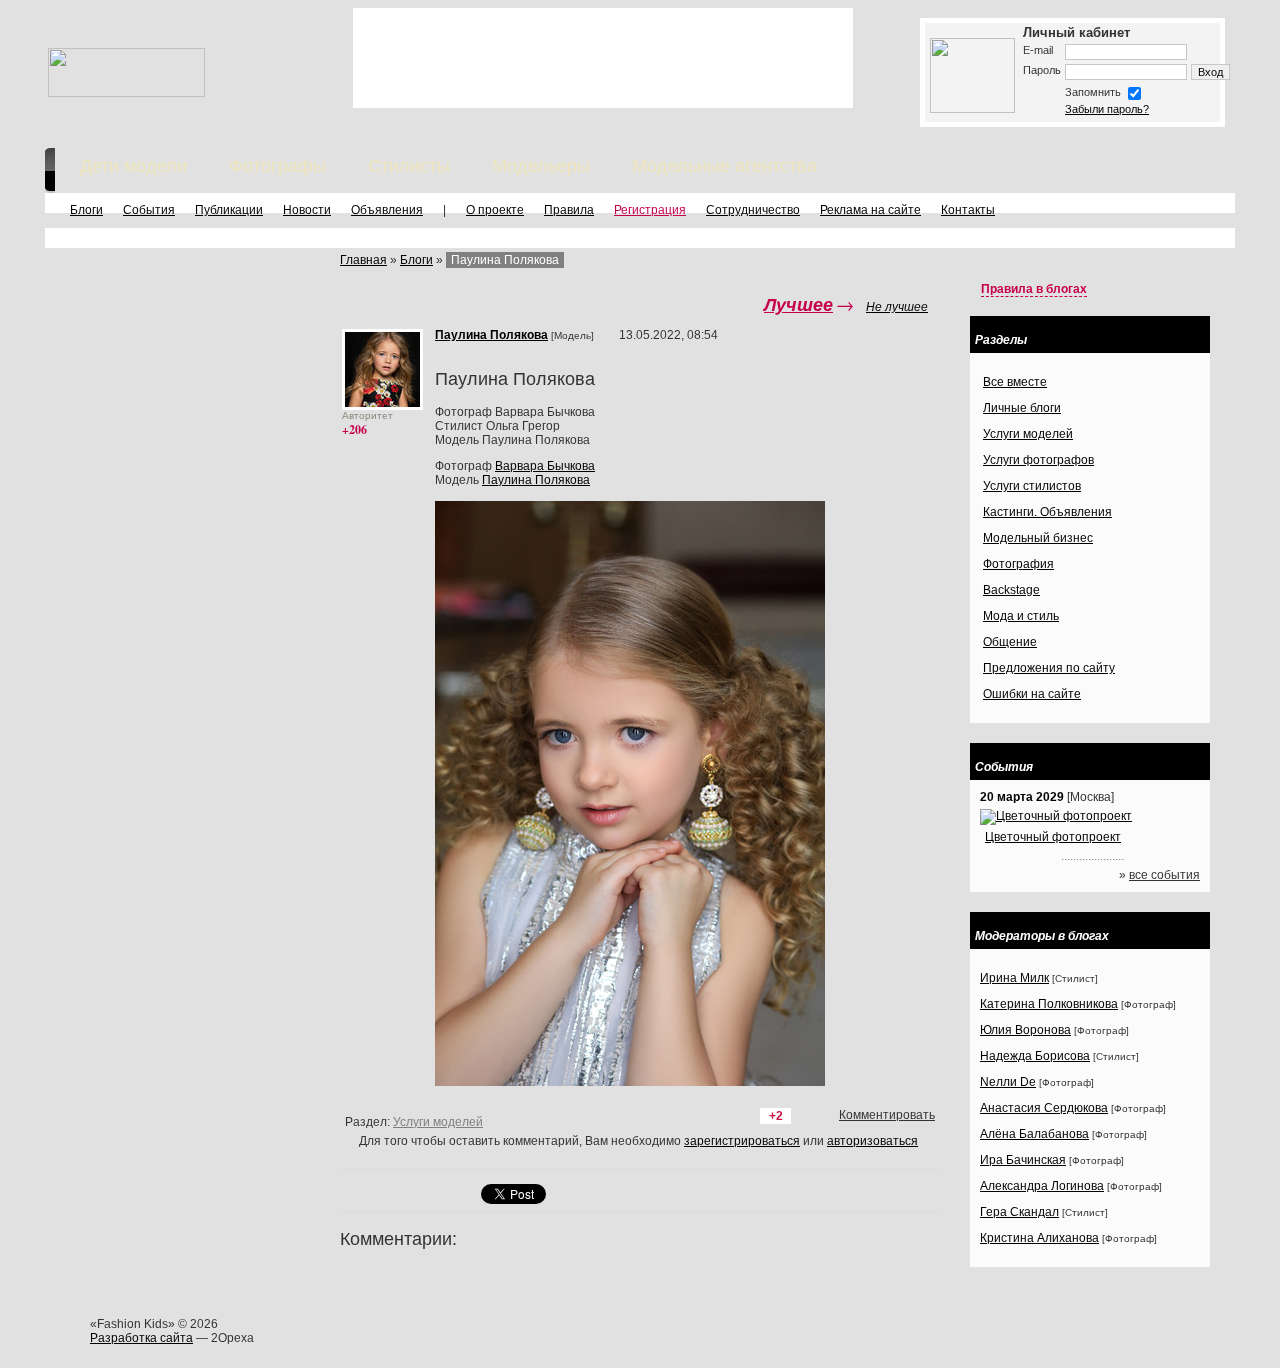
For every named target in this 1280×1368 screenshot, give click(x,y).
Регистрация (650, 210)
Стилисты (409, 166)
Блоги (86, 210)
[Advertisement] (603, 58)
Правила (569, 210)
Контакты (968, 210)
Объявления (387, 210)
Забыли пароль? (1107, 109)
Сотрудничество (753, 210)
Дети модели (133, 166)
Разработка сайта (141, 1338)
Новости (307, 210)
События (149, 210)
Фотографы (277, 166)
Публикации (229, 210)
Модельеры (541, 166)
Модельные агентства (724, 166)
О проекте (495, 210)
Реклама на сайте (870, 210)
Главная (363, 260)
